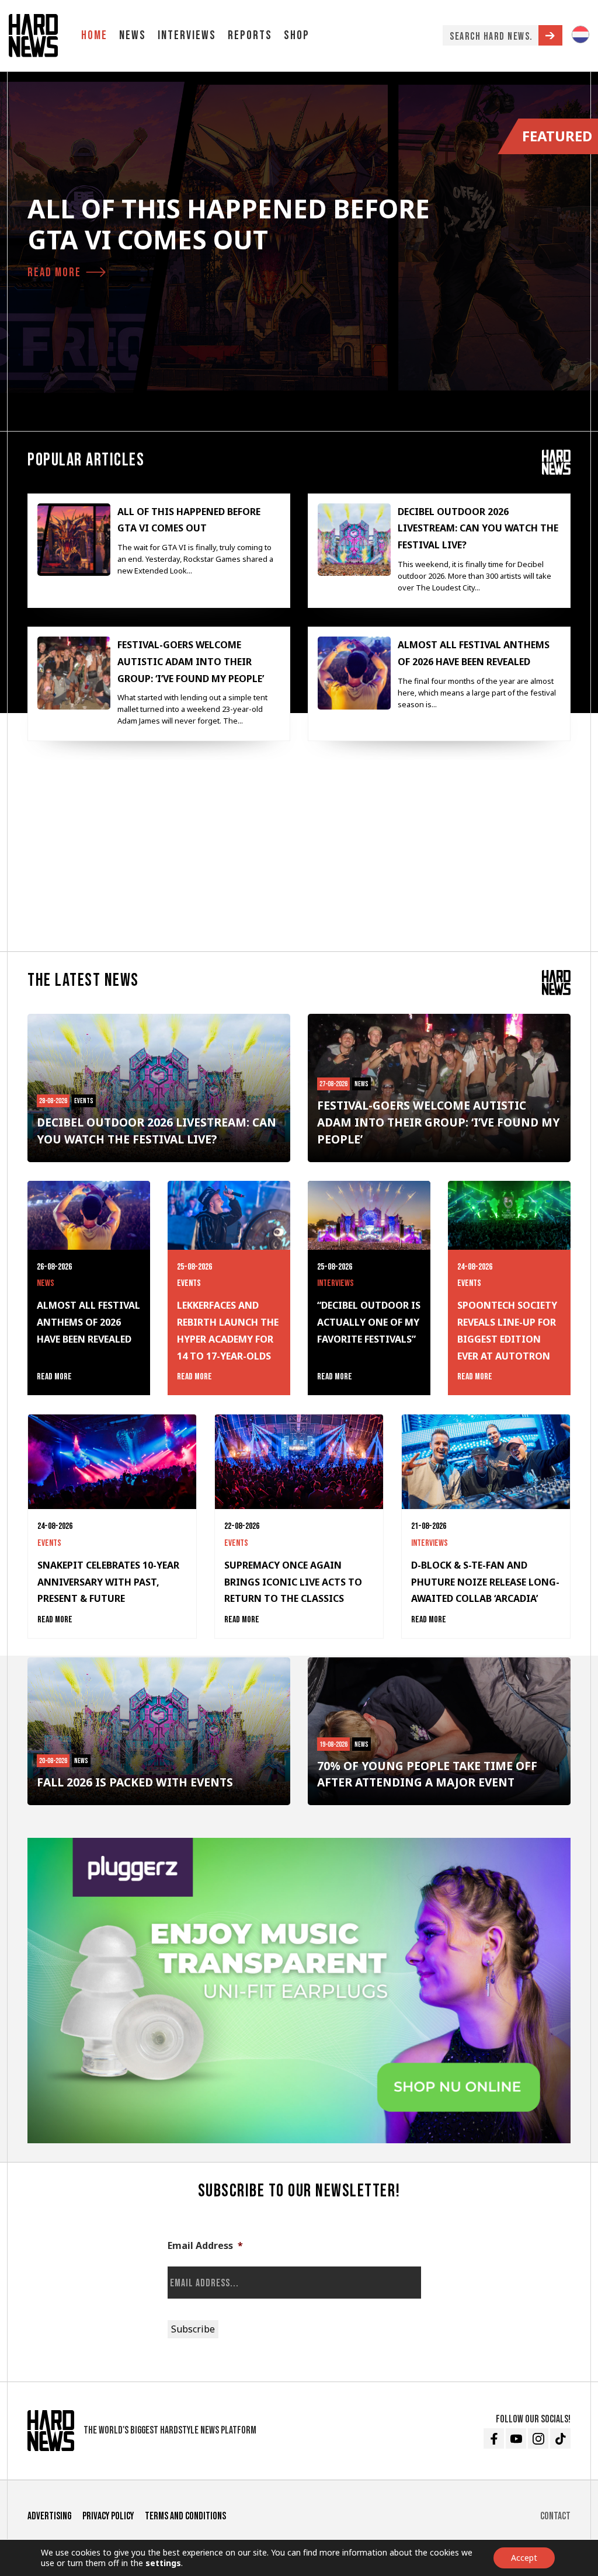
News (133, 35)
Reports (250, 35)
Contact (555, 2516)
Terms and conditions (185, 2516)
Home (94, 35)
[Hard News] (33, 36)
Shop (297, 35)
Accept (524, 2558)
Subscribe (193, 2329)
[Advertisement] (299, 851)
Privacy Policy (108, 2516)
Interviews (187, 35)
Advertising (49, 2516)
